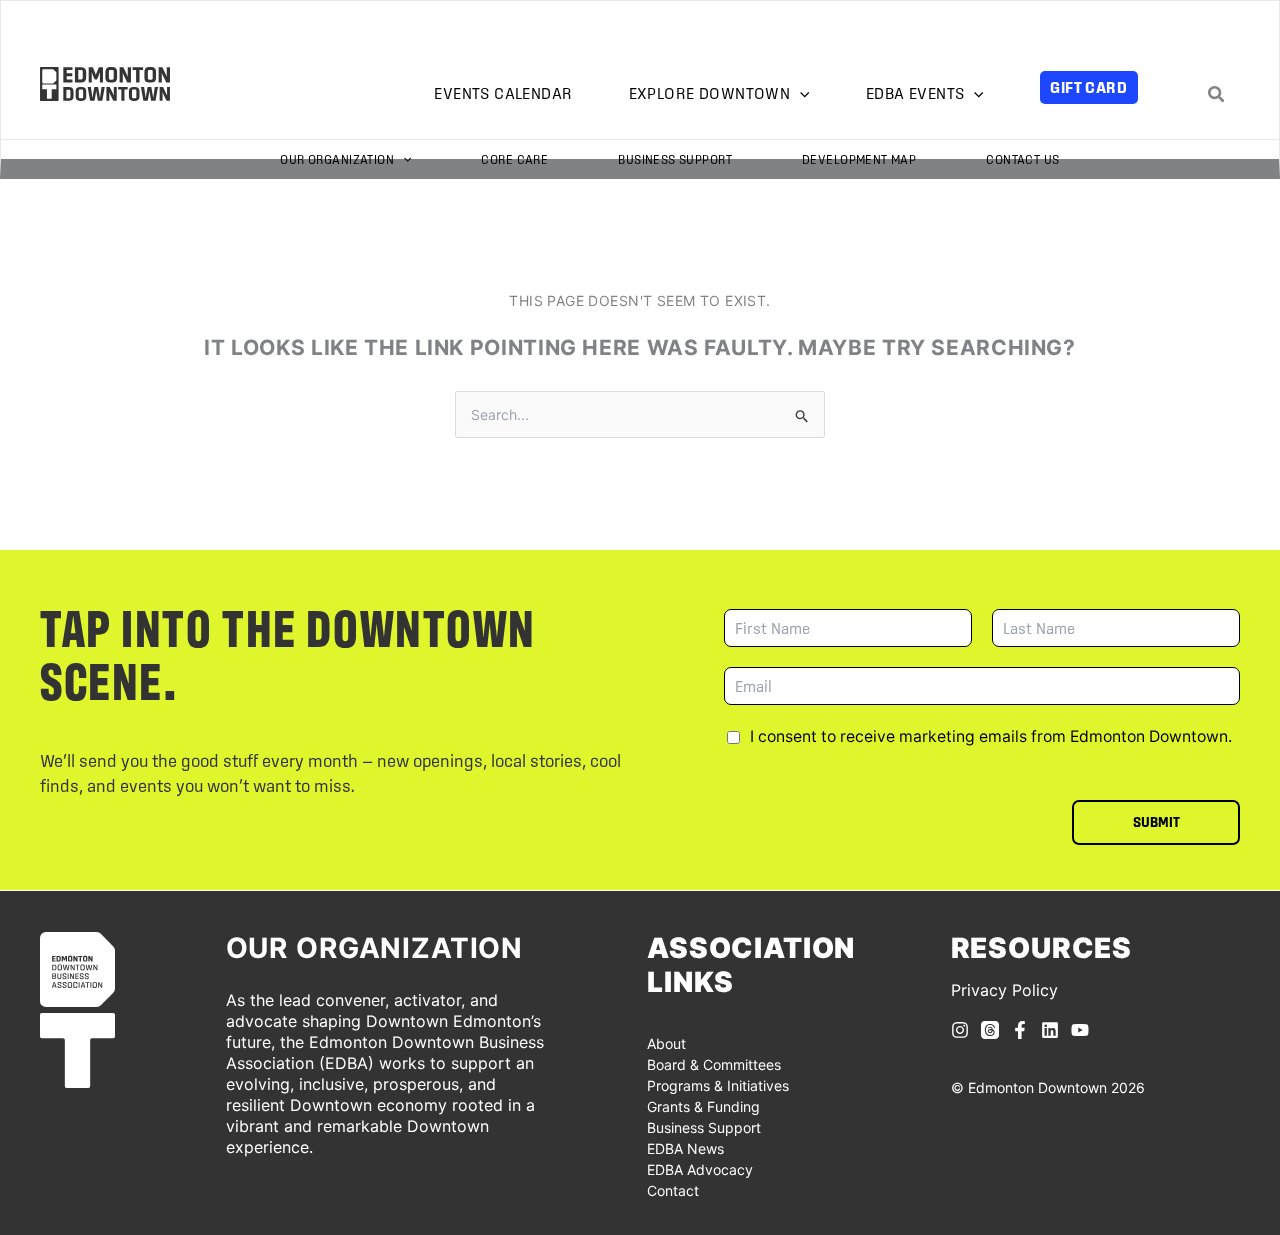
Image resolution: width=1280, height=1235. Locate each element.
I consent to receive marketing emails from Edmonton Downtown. (991, 736)
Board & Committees (714, 1064)
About (666, 1043)
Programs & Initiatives (718, 1085)
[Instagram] (960, 1030)
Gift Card (1088, 87)
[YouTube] (1080, 1030)
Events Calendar (503, 93)
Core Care (514, 159)
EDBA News (685, 1148)
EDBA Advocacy (700, 1169)
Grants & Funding (703, 1106)
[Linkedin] (1050, 1030)
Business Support (675, 159)
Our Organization (337, 159)
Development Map (859, 159)
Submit (1156, 822)
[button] (799, 94)
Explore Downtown (710, 93)
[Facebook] (1020, 1030)
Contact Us (1022, 159)
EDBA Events (915, 93)
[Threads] (990, 1030)
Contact (673, 1190)
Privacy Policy (1004, 990)
